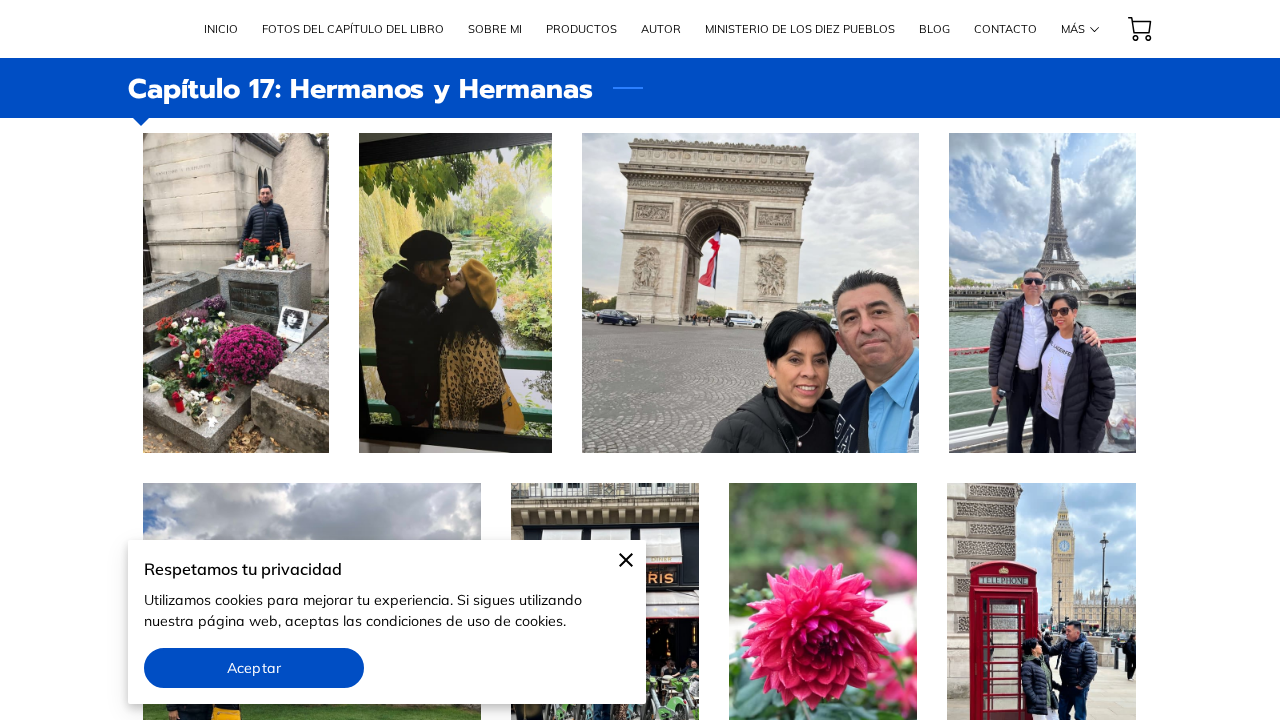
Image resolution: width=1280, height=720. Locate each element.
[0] (1140, 29)
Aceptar (254, 668)
